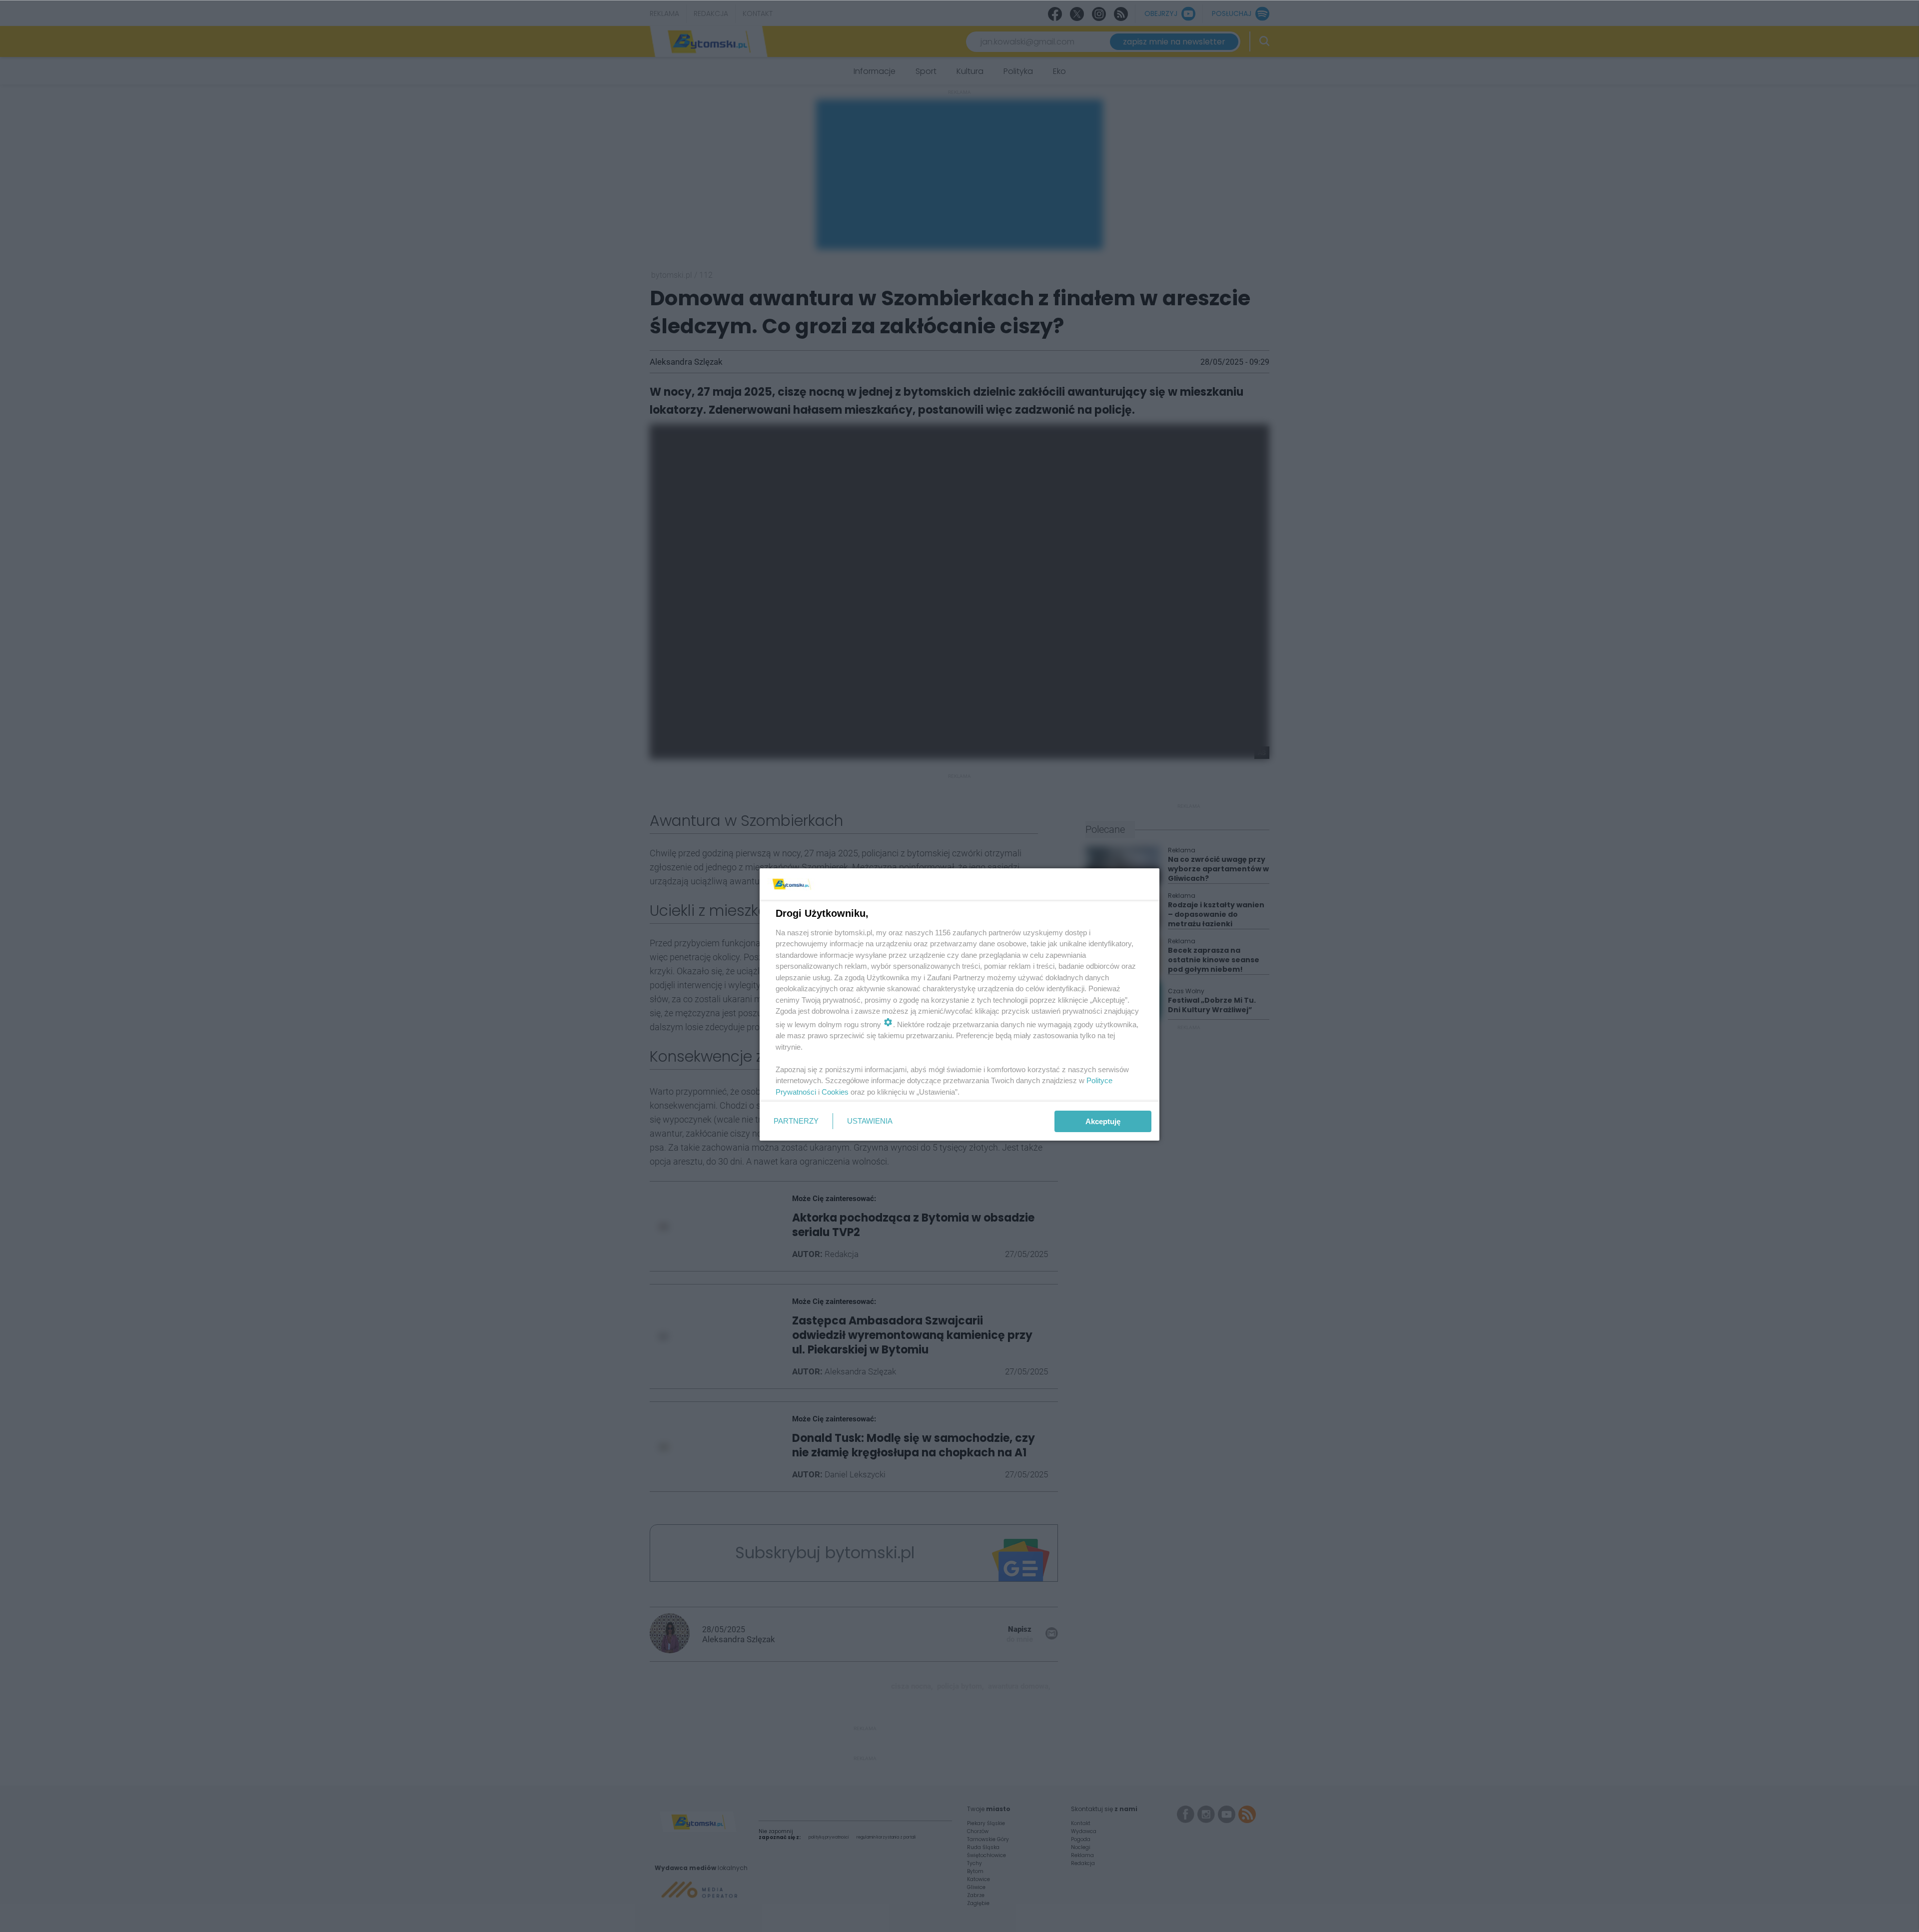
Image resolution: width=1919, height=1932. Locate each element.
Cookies (835, 1092)
